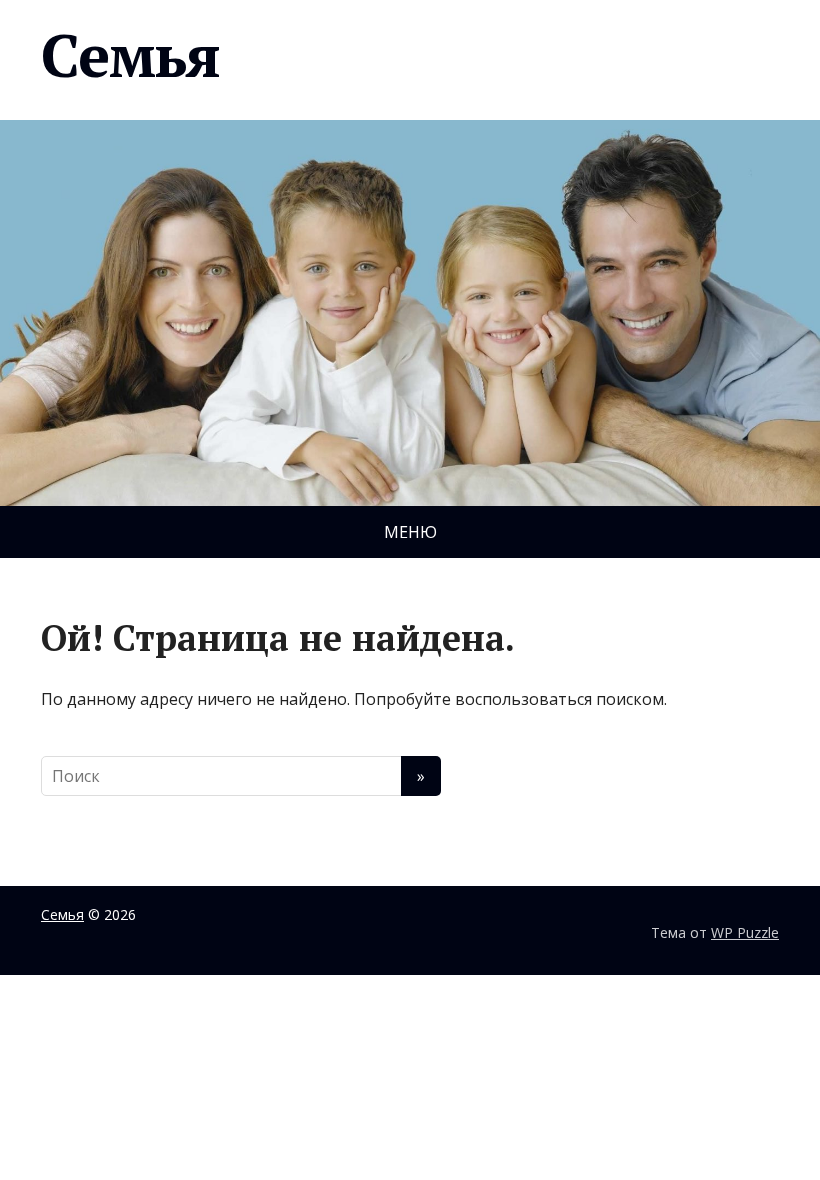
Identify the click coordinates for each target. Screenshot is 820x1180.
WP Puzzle (745, 932)
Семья (130, 55)
